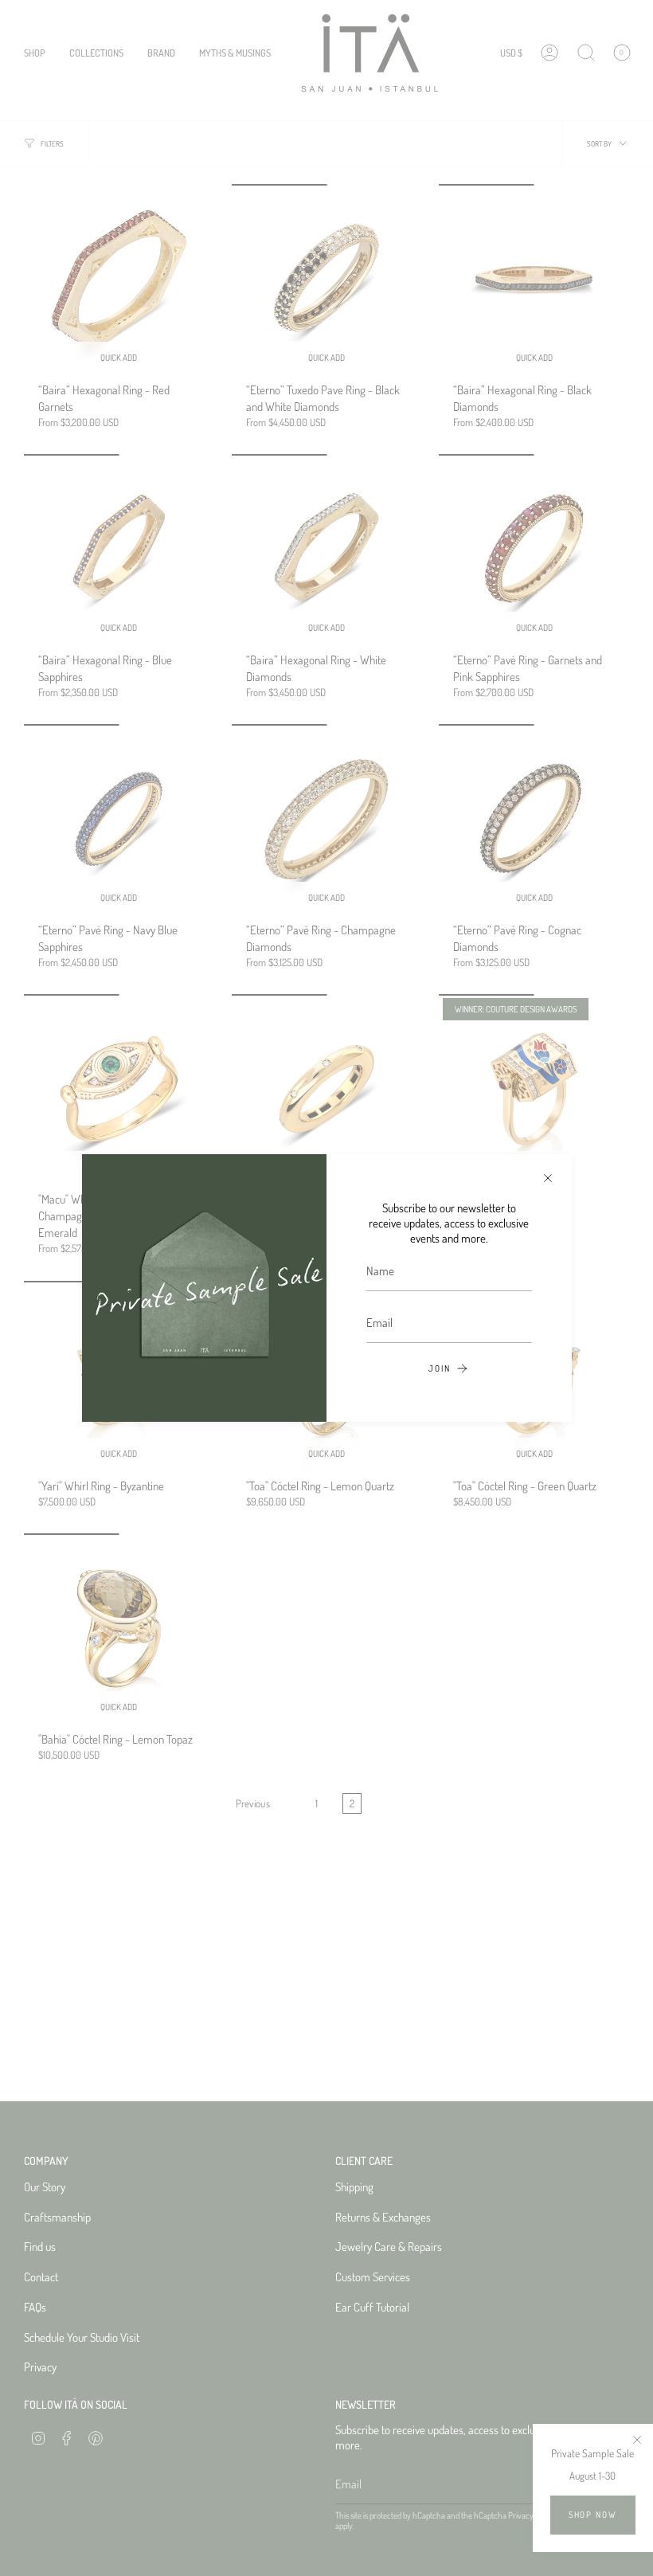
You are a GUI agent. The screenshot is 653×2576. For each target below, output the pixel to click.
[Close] (548, 1178)
